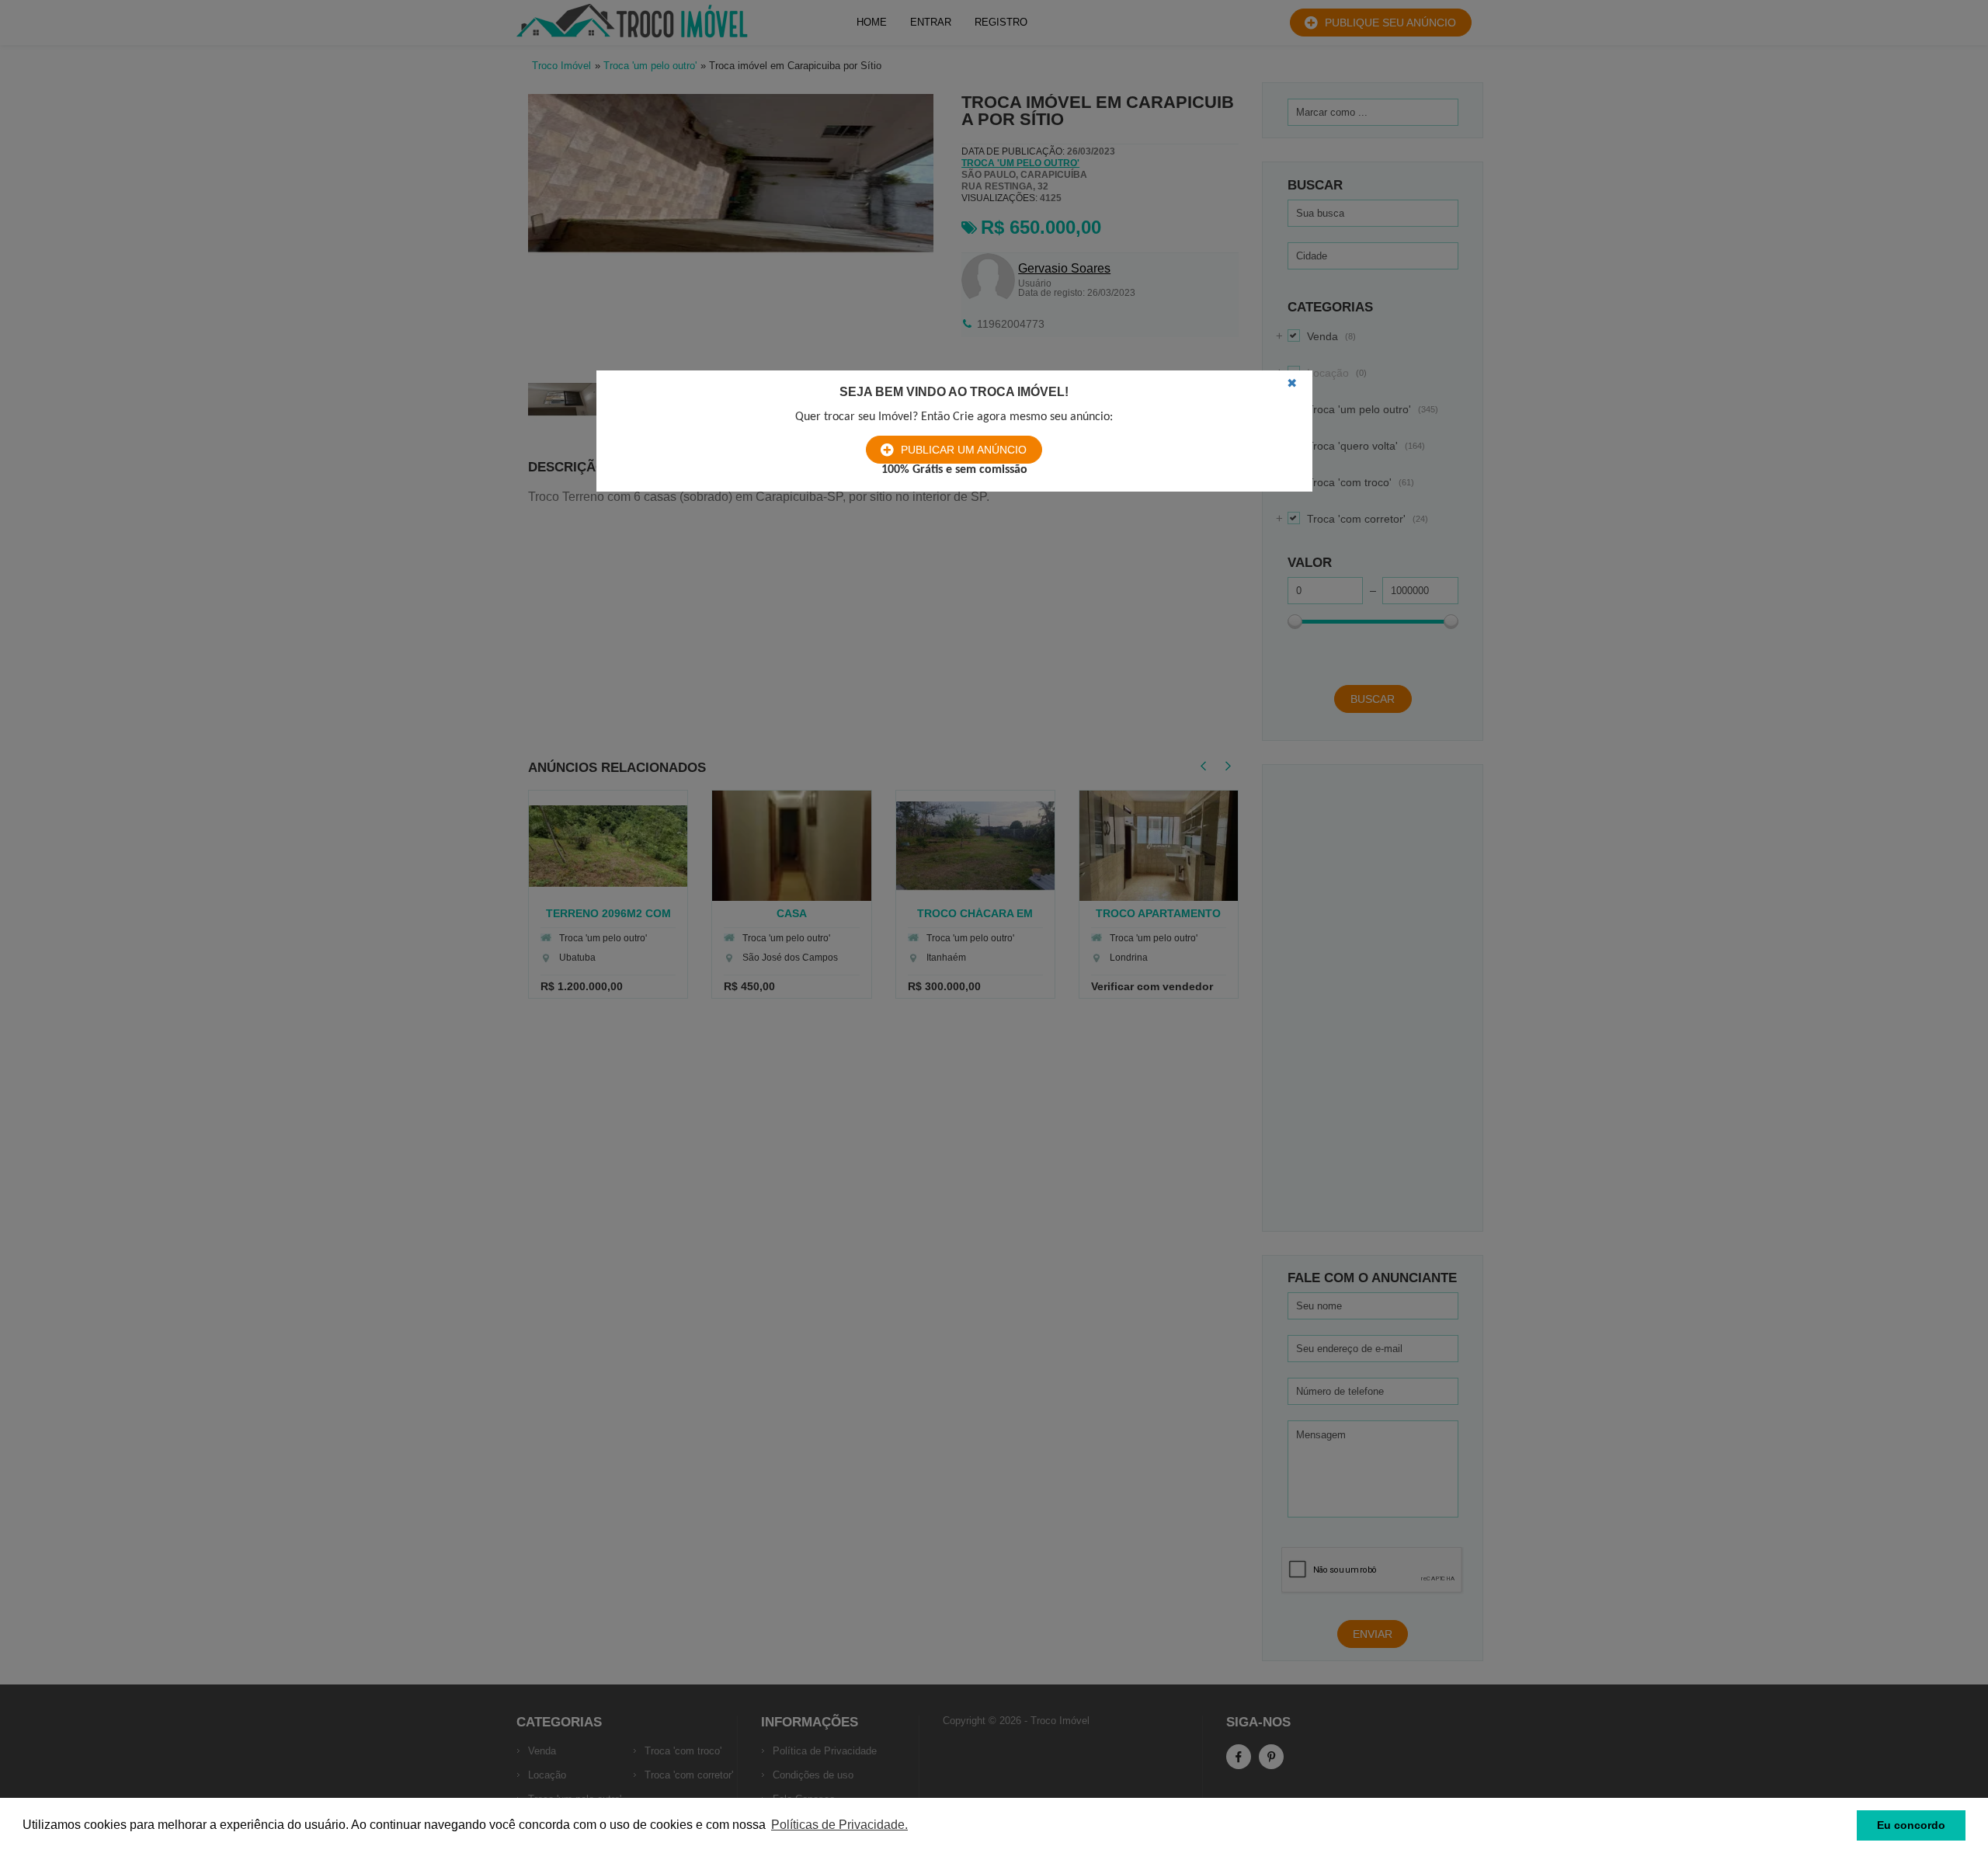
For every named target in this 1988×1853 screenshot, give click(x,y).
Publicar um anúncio (964, 450)
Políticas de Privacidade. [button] (839, 1825)
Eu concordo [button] (1911, 1825)
